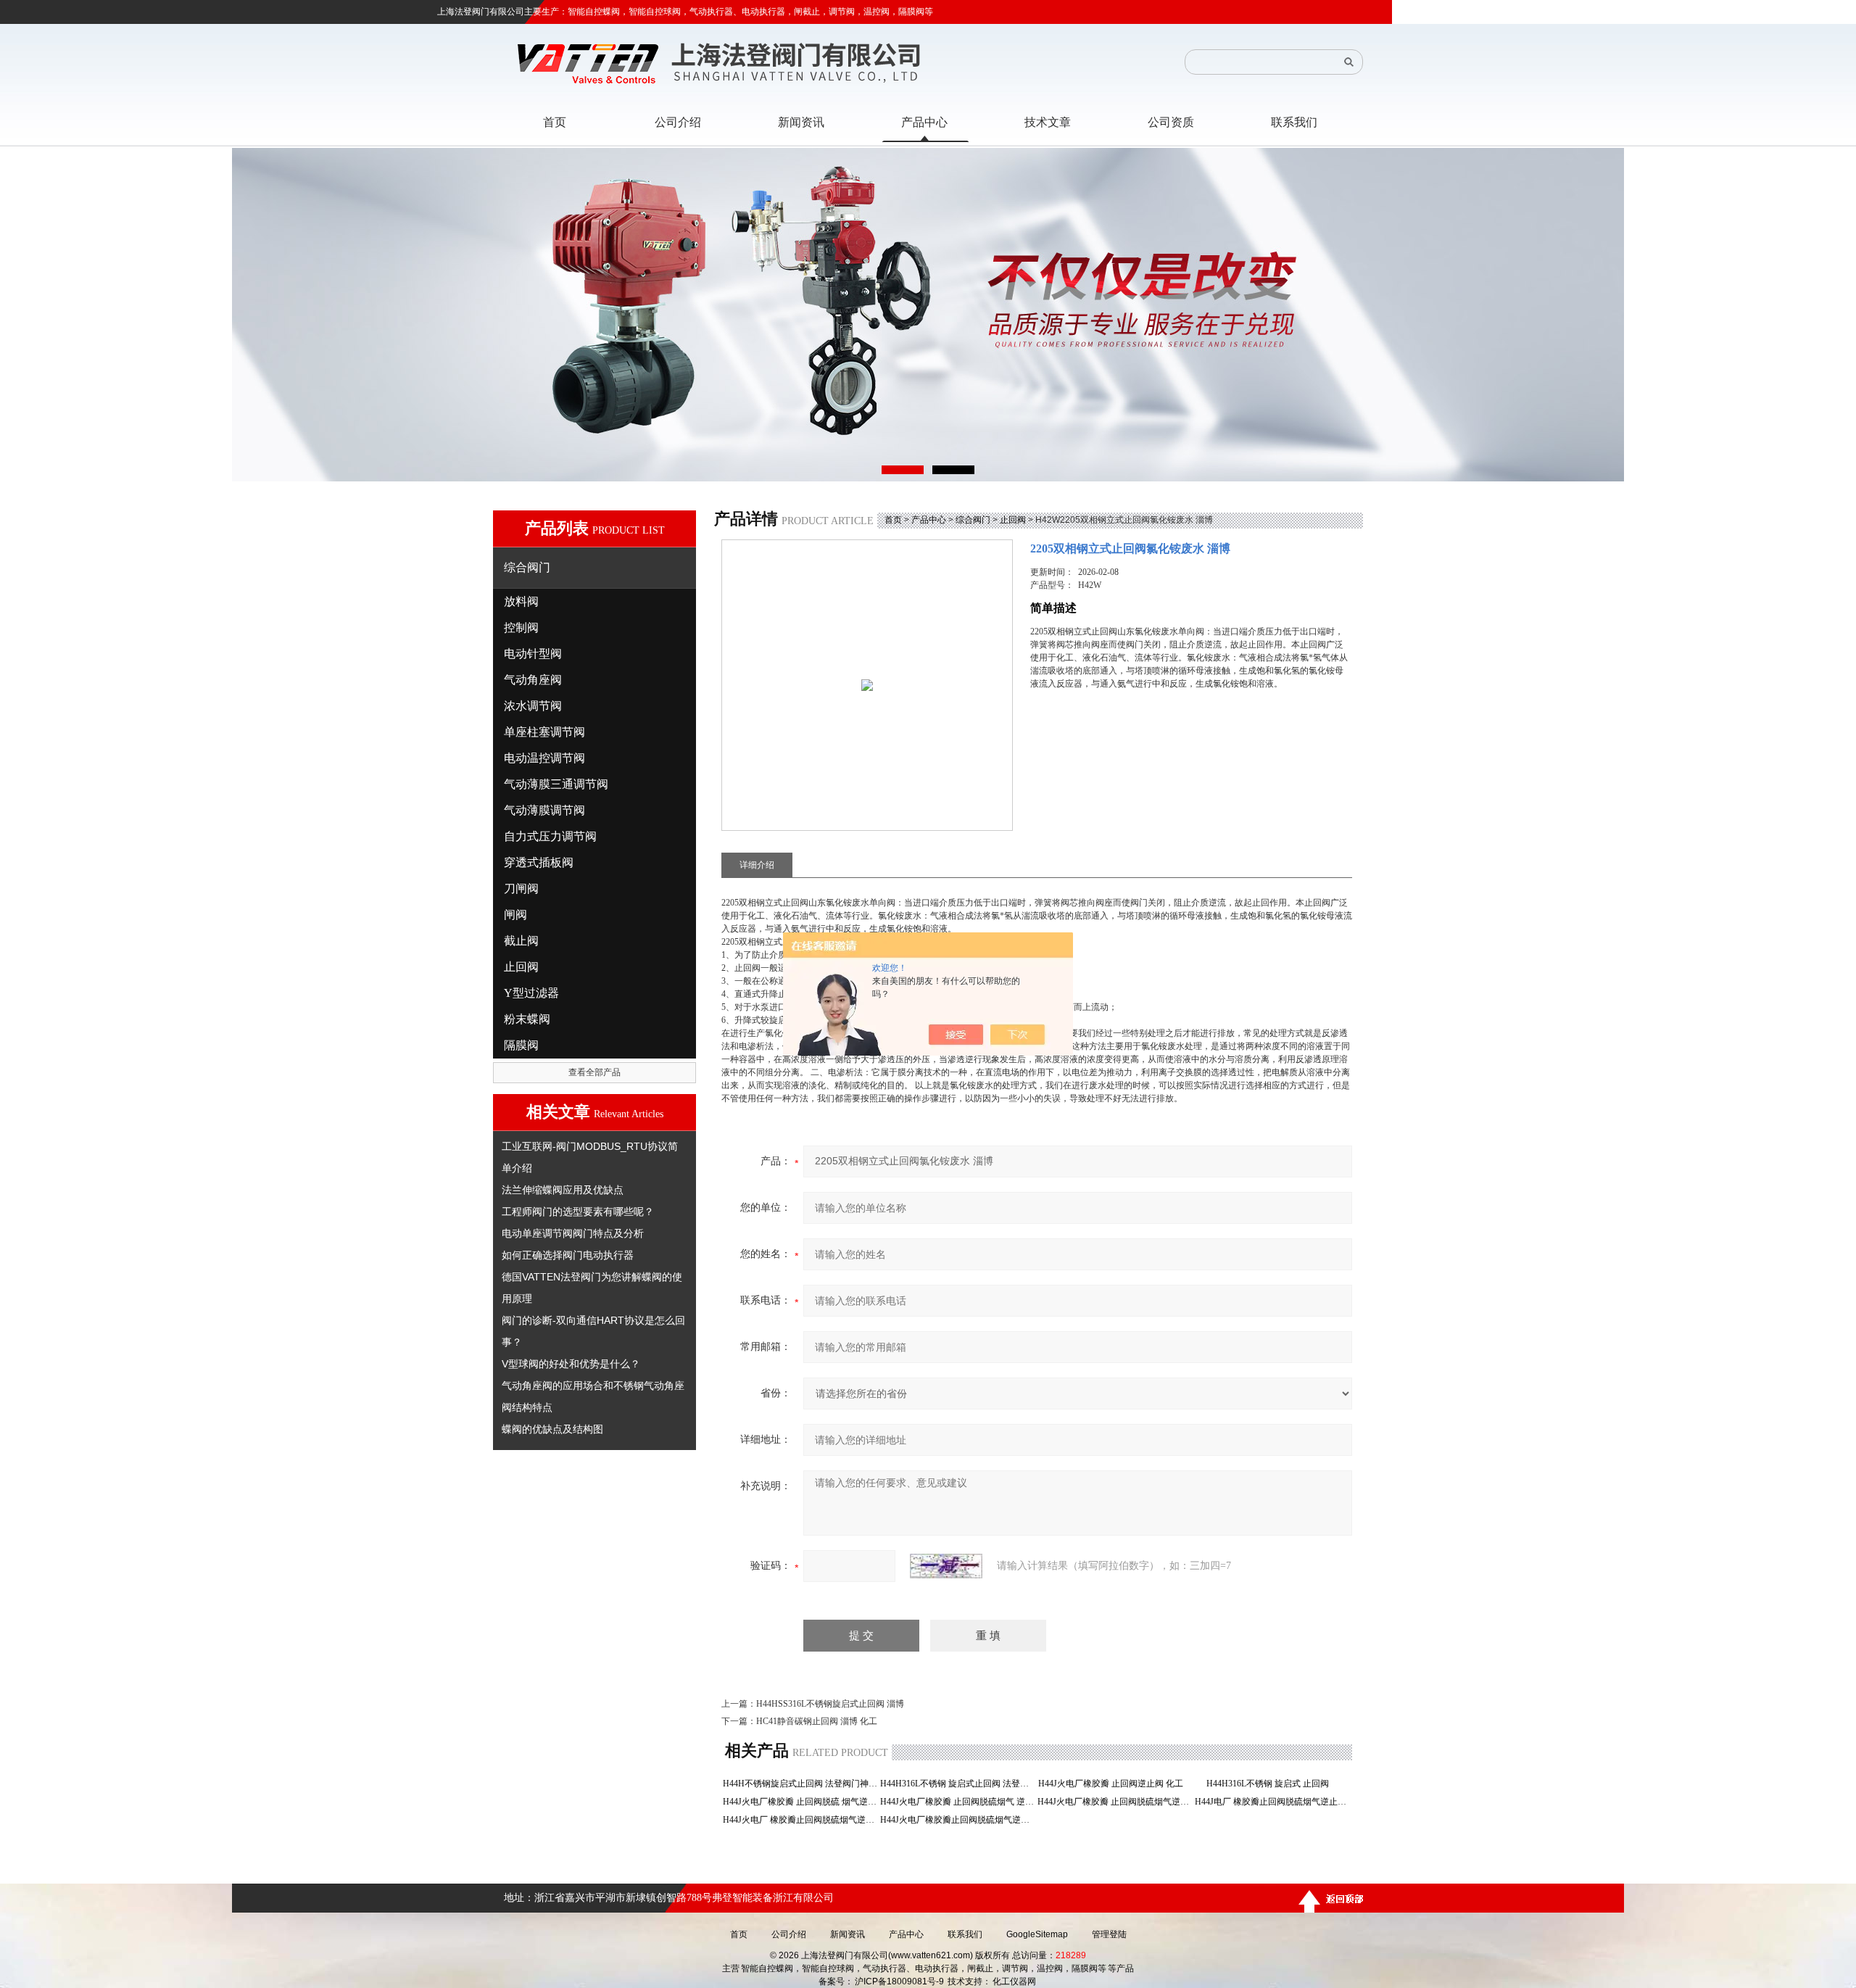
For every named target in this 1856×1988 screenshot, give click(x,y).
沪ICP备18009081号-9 (899, 1981)
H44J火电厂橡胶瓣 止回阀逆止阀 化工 (1115, 1784)
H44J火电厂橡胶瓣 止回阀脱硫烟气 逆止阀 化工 (957, 1802)
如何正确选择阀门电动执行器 (568, 1255)
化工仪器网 (1014, 1981)
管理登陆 (1109, 1934)
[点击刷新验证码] (946, 1566)
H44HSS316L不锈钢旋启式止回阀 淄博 (830, 1704)
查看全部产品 (594, 1072)
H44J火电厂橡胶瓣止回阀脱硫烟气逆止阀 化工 (957, 1820)
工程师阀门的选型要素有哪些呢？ (578, 1212)
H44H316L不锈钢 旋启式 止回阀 (1272, 1784)
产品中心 (929, 520)
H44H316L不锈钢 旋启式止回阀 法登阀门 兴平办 (957, 1784)
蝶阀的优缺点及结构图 (552, 1429)
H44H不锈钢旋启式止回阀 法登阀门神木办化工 (800, 1784)
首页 (893, 520)
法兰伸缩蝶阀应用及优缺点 (563, 1190)
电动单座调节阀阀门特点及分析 (573, 1233)
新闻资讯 (848, 1934)
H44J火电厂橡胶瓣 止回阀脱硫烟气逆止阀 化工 (1115, 1802)
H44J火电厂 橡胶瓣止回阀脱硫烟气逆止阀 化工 (800, 1820)
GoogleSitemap (1037, 1934)
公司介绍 (789, 1934)
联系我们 (965, 1934)
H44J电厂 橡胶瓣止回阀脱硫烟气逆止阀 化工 (1272, 1802)
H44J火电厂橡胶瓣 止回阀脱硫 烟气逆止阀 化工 (800, 1802)
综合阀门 (973, 520)
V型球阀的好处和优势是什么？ (571, 1364)
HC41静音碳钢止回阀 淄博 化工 (817, 1721)
